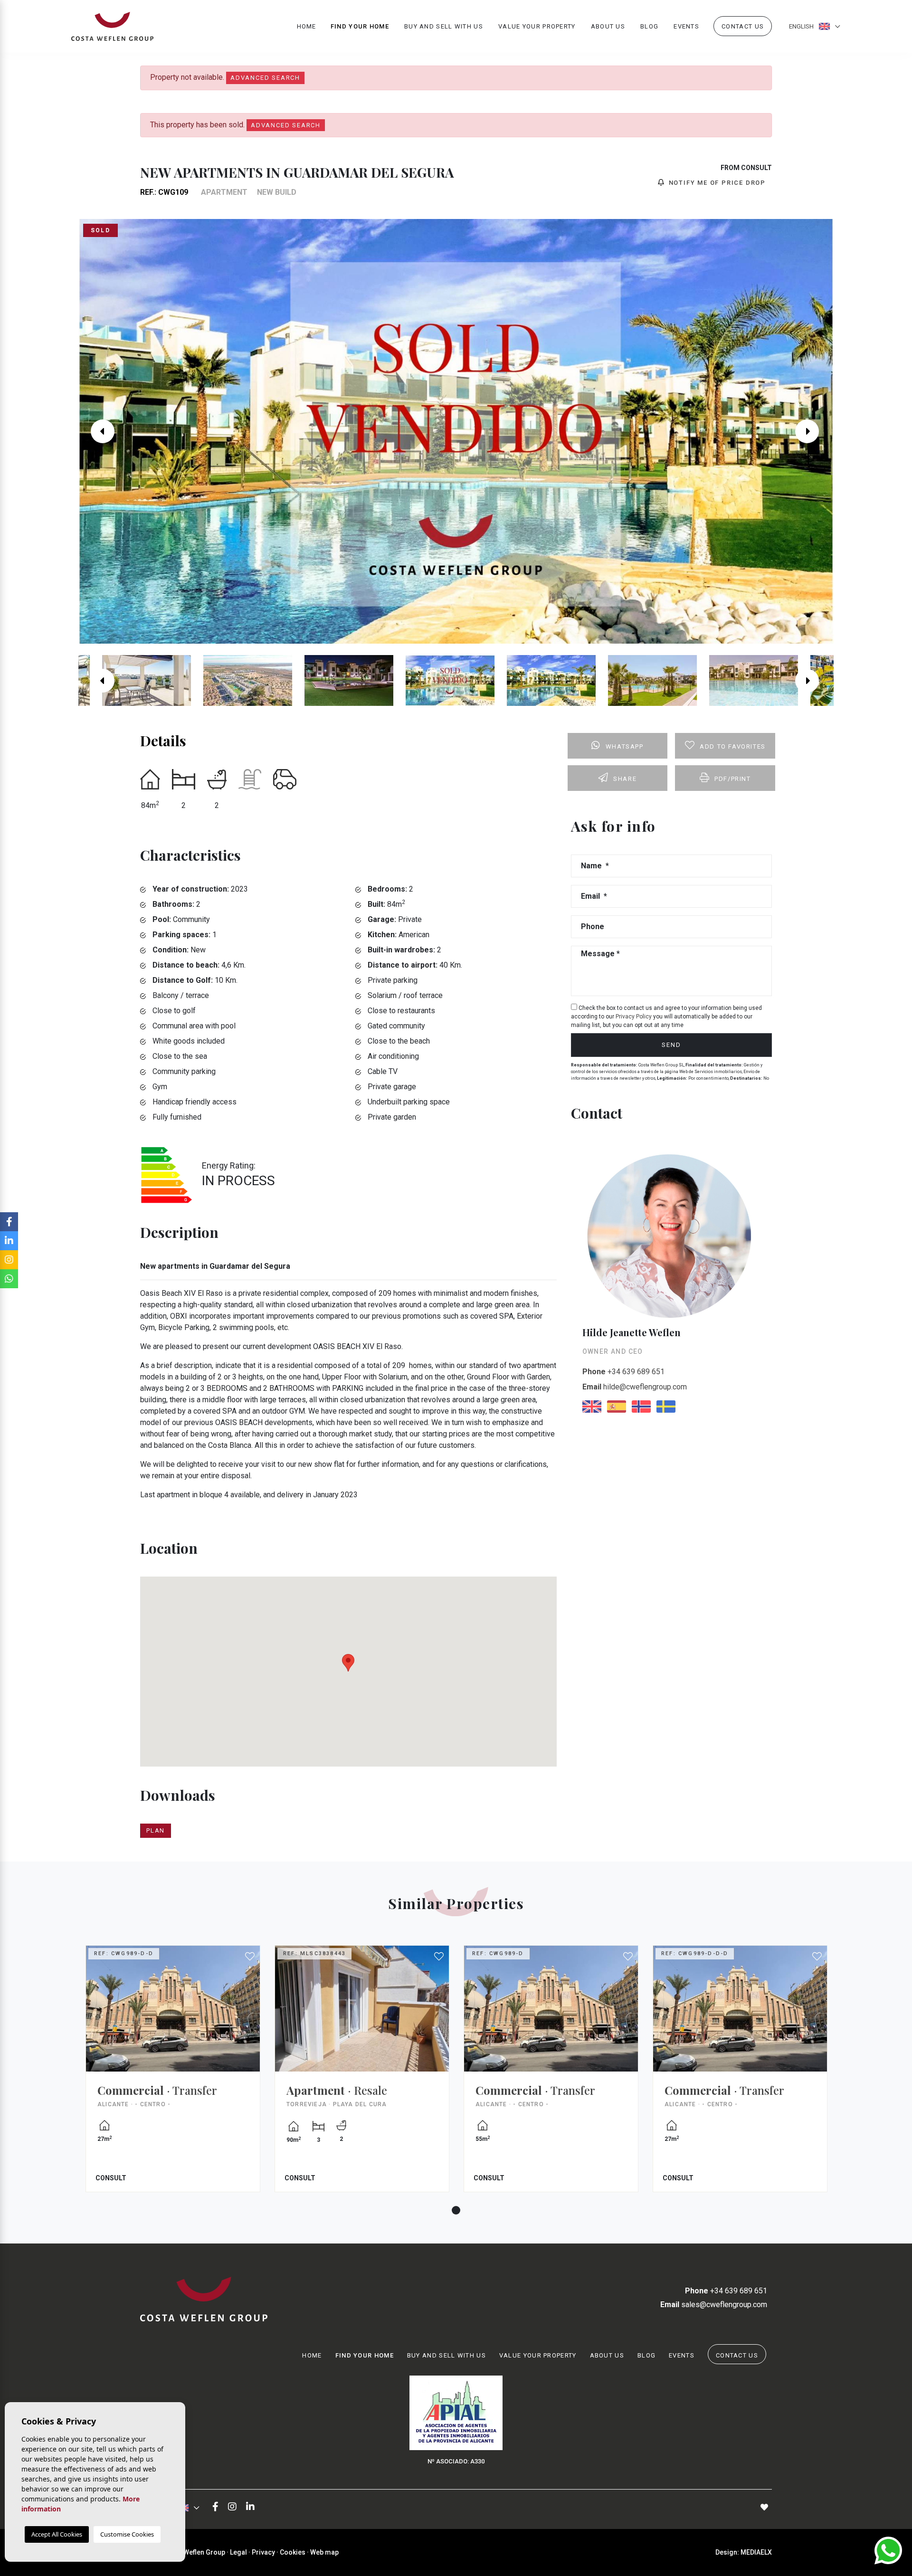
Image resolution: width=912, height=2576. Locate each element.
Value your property (537, 26)
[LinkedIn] (250, 2507)
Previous (98, 431)
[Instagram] (232, 2507)
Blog (649, 26)
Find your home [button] (360, 26)
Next (814, 431)
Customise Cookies (127, 2534)
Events (686, 26)
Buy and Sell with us (444, 26)
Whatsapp (625, 746)
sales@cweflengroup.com (714, 2305)
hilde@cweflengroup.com (635, 1387)
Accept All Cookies (57, 2534)
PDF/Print (732, 779)
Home (307, 26)
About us (608, 26)
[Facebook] (215, 2507)
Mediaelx (756, 2552)
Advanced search (265, 78)
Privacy (263, 2552)
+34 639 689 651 (623, 1372)
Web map (324, 2552)
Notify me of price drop (716, 183)
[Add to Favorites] (250, 1957)
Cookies (293, 2552)
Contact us (743, 26)
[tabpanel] (173, 2076)
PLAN (156, 1830)
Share (625, 779)
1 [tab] (456, 2210)
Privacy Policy (634, 1017)
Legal (238, 2552)
